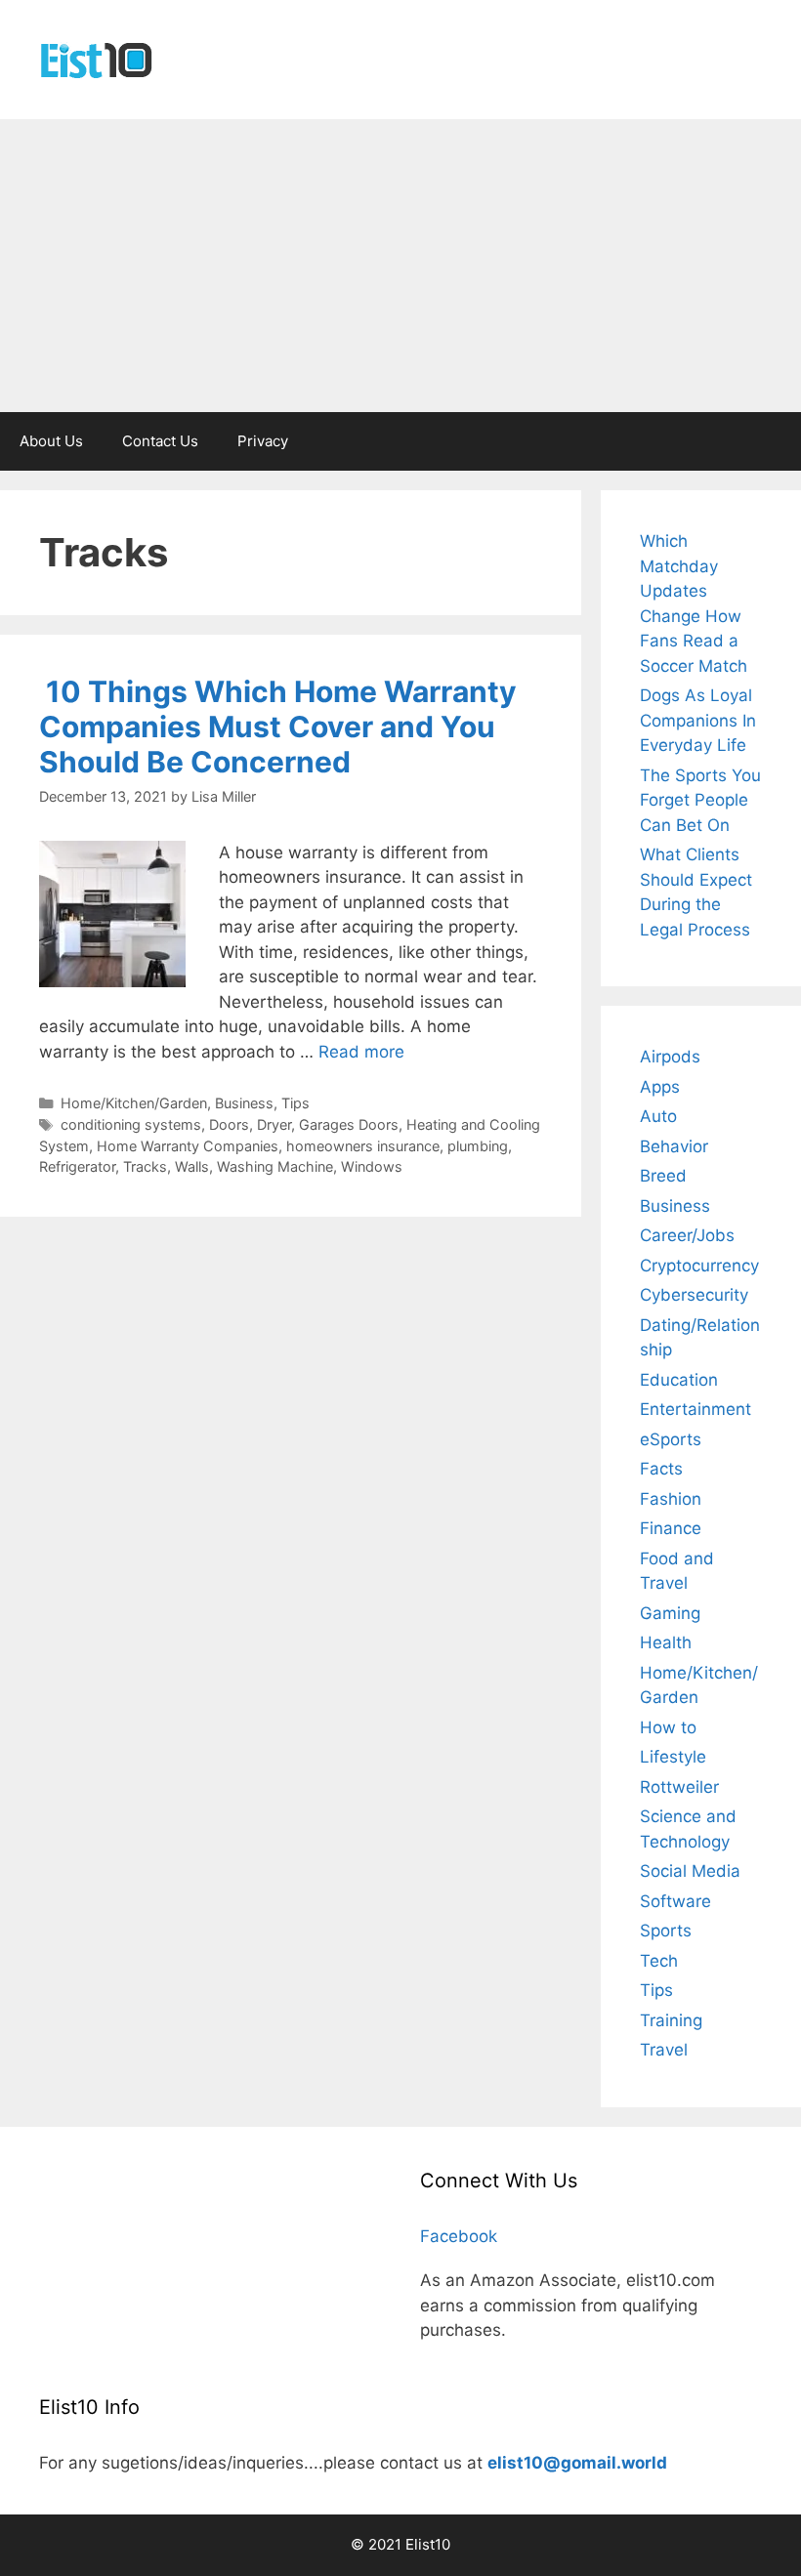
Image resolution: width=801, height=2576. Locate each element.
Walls (192, 1166)
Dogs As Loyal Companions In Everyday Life (698, 720)
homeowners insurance (363, 1146)
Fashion (671, 1499)
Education (679, 1380)
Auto (658, 1116)
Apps (660, 1087)
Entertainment (696, 1409)
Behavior (674, 1146)
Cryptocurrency (699, 1266)
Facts (661, 1469)
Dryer (274, 1124)
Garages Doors (349, 1124)
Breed (663, 1176)
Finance (671, 1528)
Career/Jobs (687, 1235)
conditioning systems (131, 1124)
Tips (295, 1103)
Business (244, 1103)
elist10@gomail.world (577, 2463)
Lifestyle (673, 1757)
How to (668, 1727)
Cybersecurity (694, 1295)
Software (675, 1901)
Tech (659, 1961)
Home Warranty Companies (188, 1146)
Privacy (263, 441)
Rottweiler (679, 1787)
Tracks (145, 1166)
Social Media (690, 1871)
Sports (666, 1931)
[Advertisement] (400, 266)
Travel (664, 2050)
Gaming (670, 1613)
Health (666, 1642)
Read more (361, 1052)
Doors (229, 1124)
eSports (671, 1439)
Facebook (459, 2236)
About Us (51, 441)
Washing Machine (275, 1166)
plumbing (478, 1146)
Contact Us (160, 441)
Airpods (670, 1057)
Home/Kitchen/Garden (134, 1103)
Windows (372, 1166)
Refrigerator (77, 1166)
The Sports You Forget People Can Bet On (700, 800)
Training (671, 2020)
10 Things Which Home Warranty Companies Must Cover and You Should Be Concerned (278, 727)
